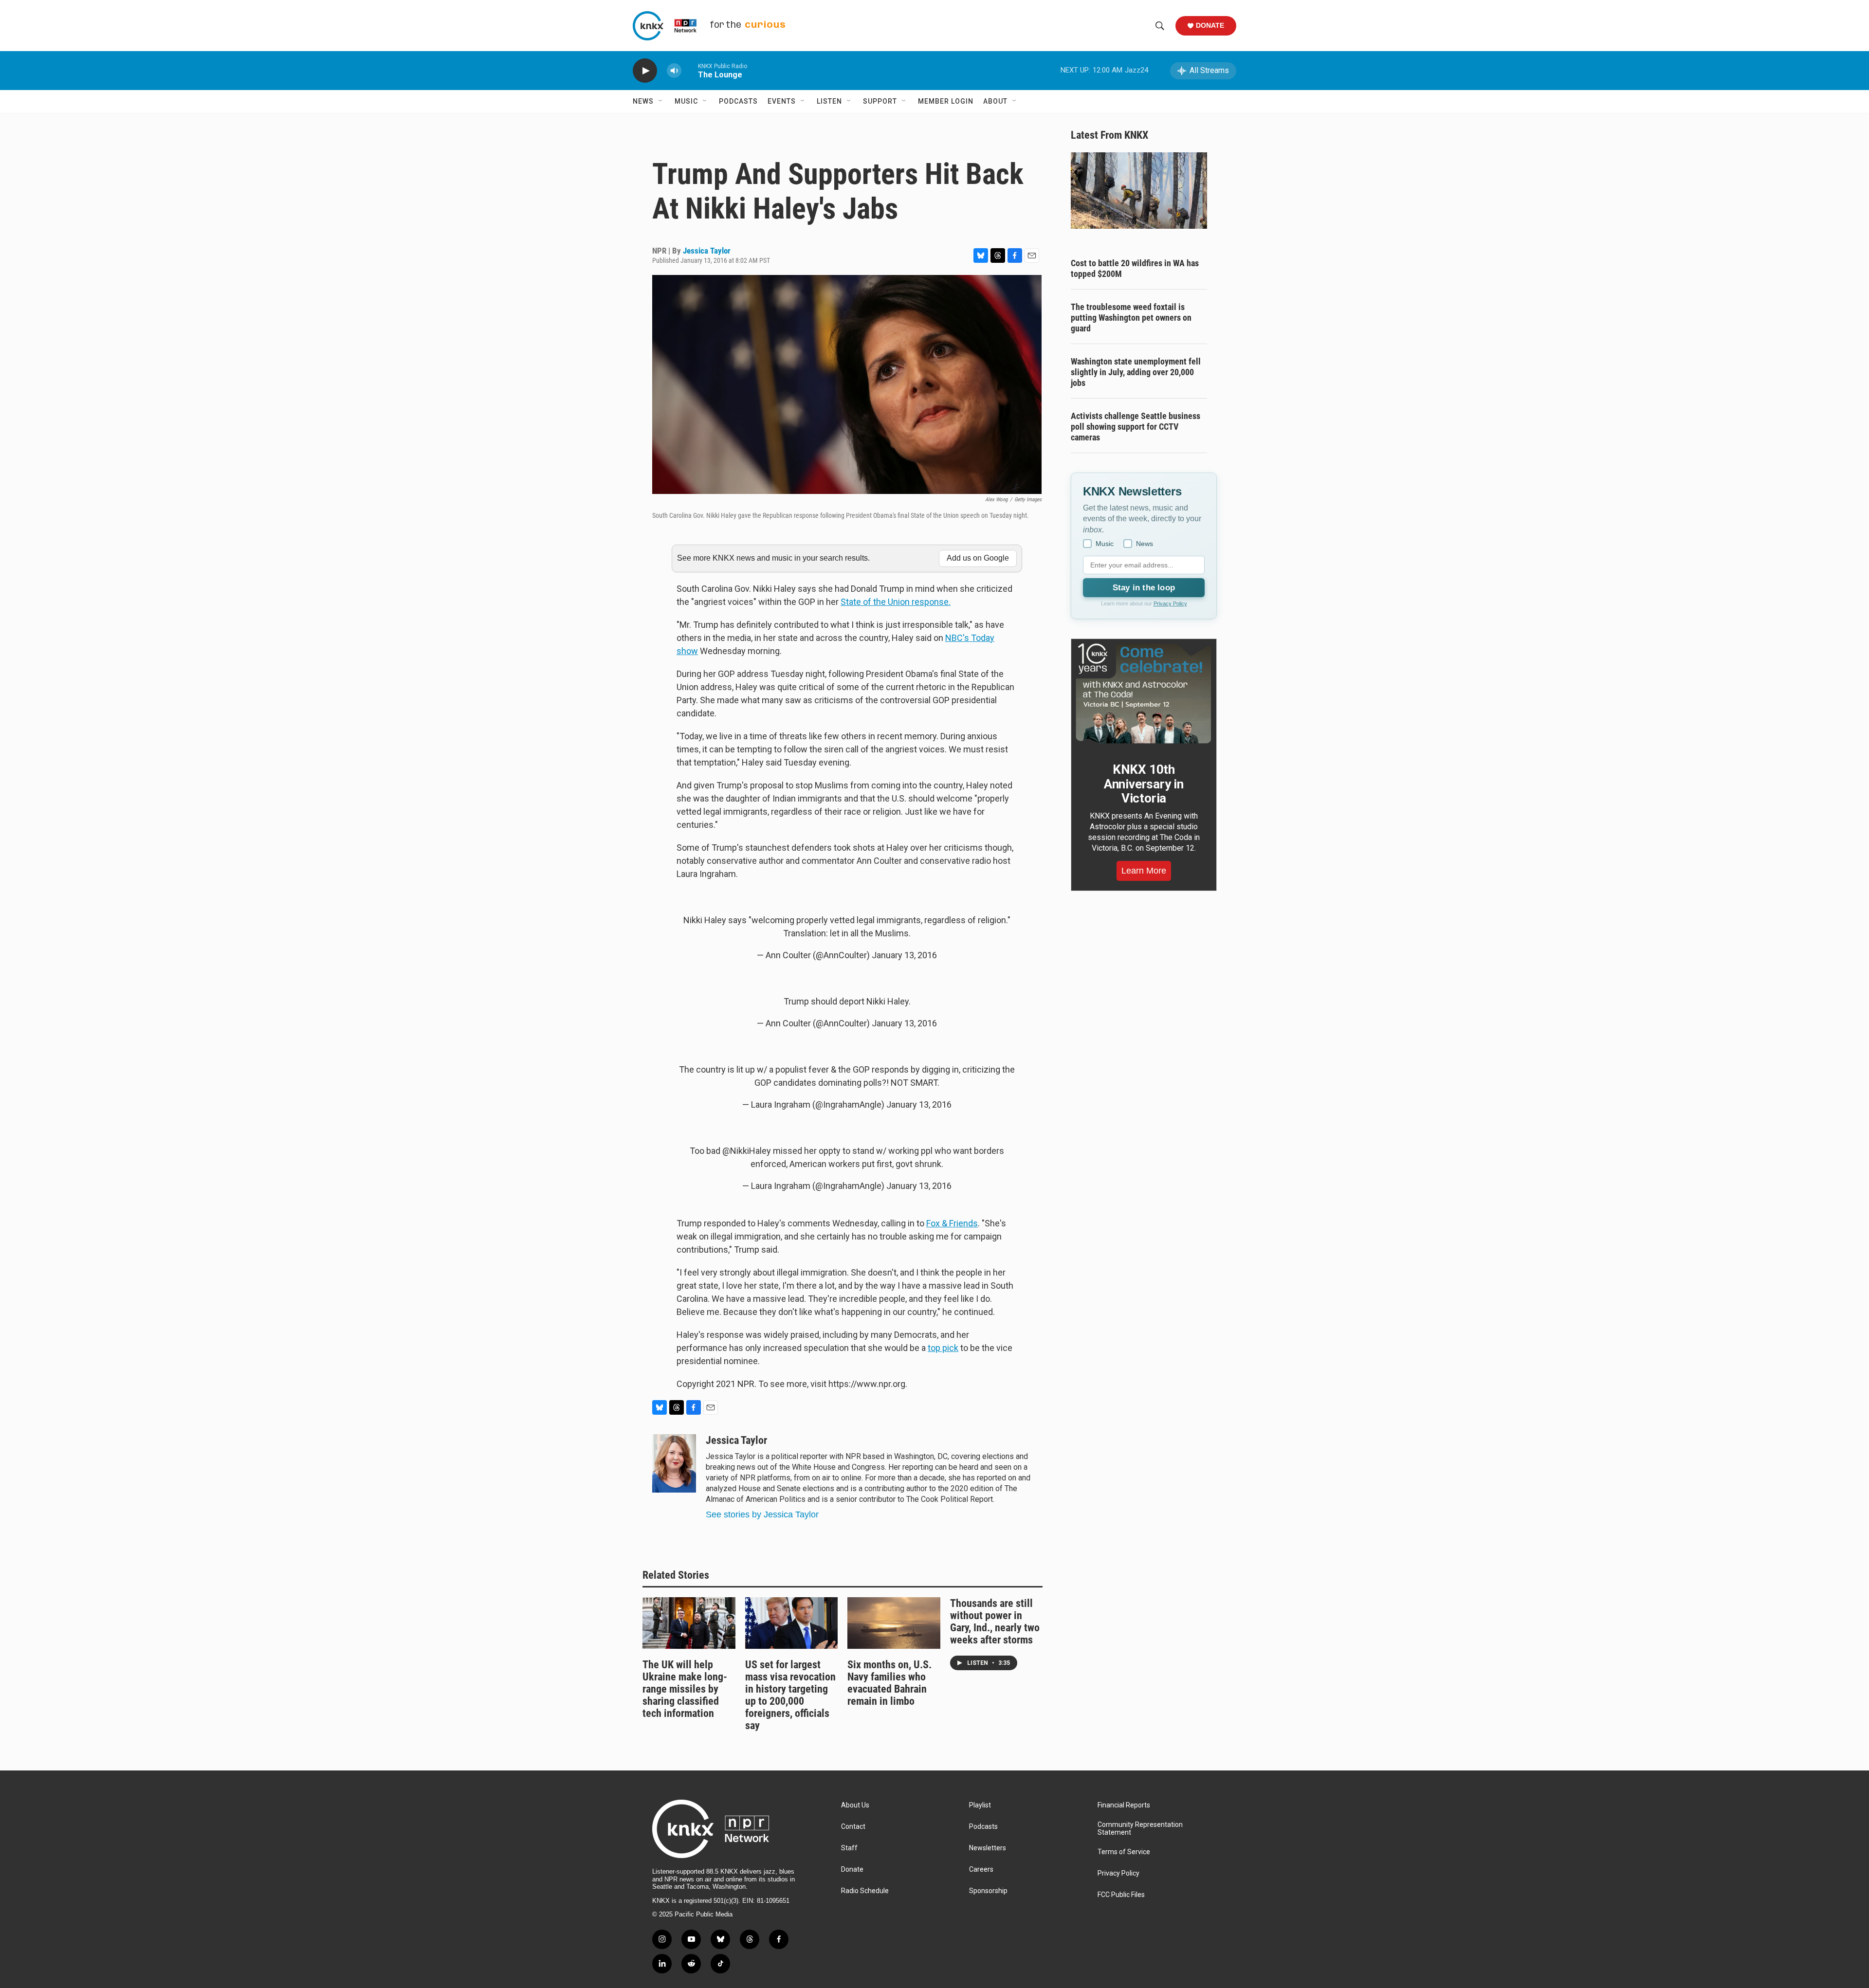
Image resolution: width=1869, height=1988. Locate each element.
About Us (855, 1805)
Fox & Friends (952, 1223)
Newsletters (988, 1848)
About (995, 101)
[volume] (674, 71)
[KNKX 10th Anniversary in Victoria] (1144, 693)
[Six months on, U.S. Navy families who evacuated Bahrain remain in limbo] (894, 1623)
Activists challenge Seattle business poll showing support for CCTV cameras (1136, 427)
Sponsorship (988, 1891)
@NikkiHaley (747, 1151)
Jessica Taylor (707, 251)
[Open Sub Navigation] (661, 101)
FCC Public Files (1121, 1895)
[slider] (690, 70)
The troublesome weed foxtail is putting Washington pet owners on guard (1131, 318)
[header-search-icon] (1160, 26)
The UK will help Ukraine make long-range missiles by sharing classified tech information (685, 1689)
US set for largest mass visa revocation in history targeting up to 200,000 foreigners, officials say (790, 1695)
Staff (849, 1848)
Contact (853, 1827)
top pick (943, 1348)
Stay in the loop (1144, 588)
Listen (829, 101)
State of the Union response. (896, 602)
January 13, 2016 (904, 955)
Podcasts (738, 101)
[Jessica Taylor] (674, 1463)
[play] (645, 71)
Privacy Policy (1170, 603)
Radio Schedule (865, 1891)
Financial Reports (1124, 1805)
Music (686, 101)
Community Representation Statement (1140, 1829)
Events (782, 101)
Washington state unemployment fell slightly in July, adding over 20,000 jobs (1136, 372)
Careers (981, 1869)
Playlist (980, 1805)
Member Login (946, 101)
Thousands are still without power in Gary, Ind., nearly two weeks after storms (995, 1622)
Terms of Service (1124, 1852)
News (643, 101)
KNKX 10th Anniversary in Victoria (1144, 784)
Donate (1210, 25)
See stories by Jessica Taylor (762, 1514)
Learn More (1144, 871)
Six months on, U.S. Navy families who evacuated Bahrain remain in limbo (889, 1683)
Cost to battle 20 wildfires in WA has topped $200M (1135, 268)
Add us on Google (978, 558)
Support (880, 101)
